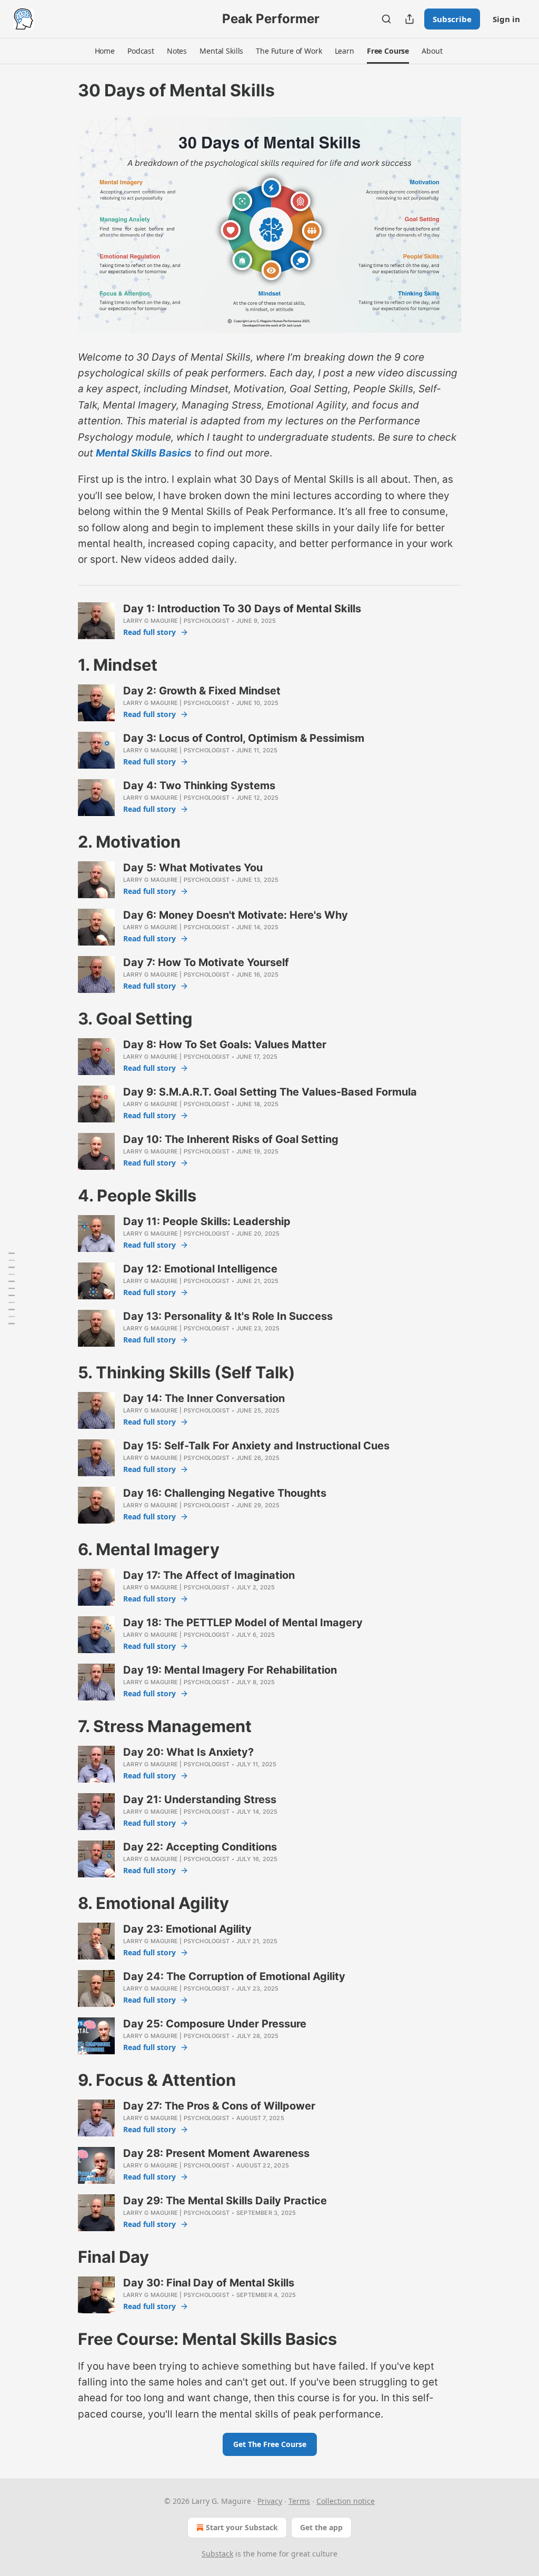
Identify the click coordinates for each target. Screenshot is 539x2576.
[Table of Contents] (12, 1288)
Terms (299, 2501)
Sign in (506, 19)
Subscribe (452, 19)
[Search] (386, 19)
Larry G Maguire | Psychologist (176, 621)
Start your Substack (242, 2527)
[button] (105, 51)
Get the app (321, 2527)
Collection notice (346, 2501)
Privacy (270, 2501)
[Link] (63, 665)
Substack (217, 2554)
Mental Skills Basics (144, 453)
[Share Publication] (410, 19)
